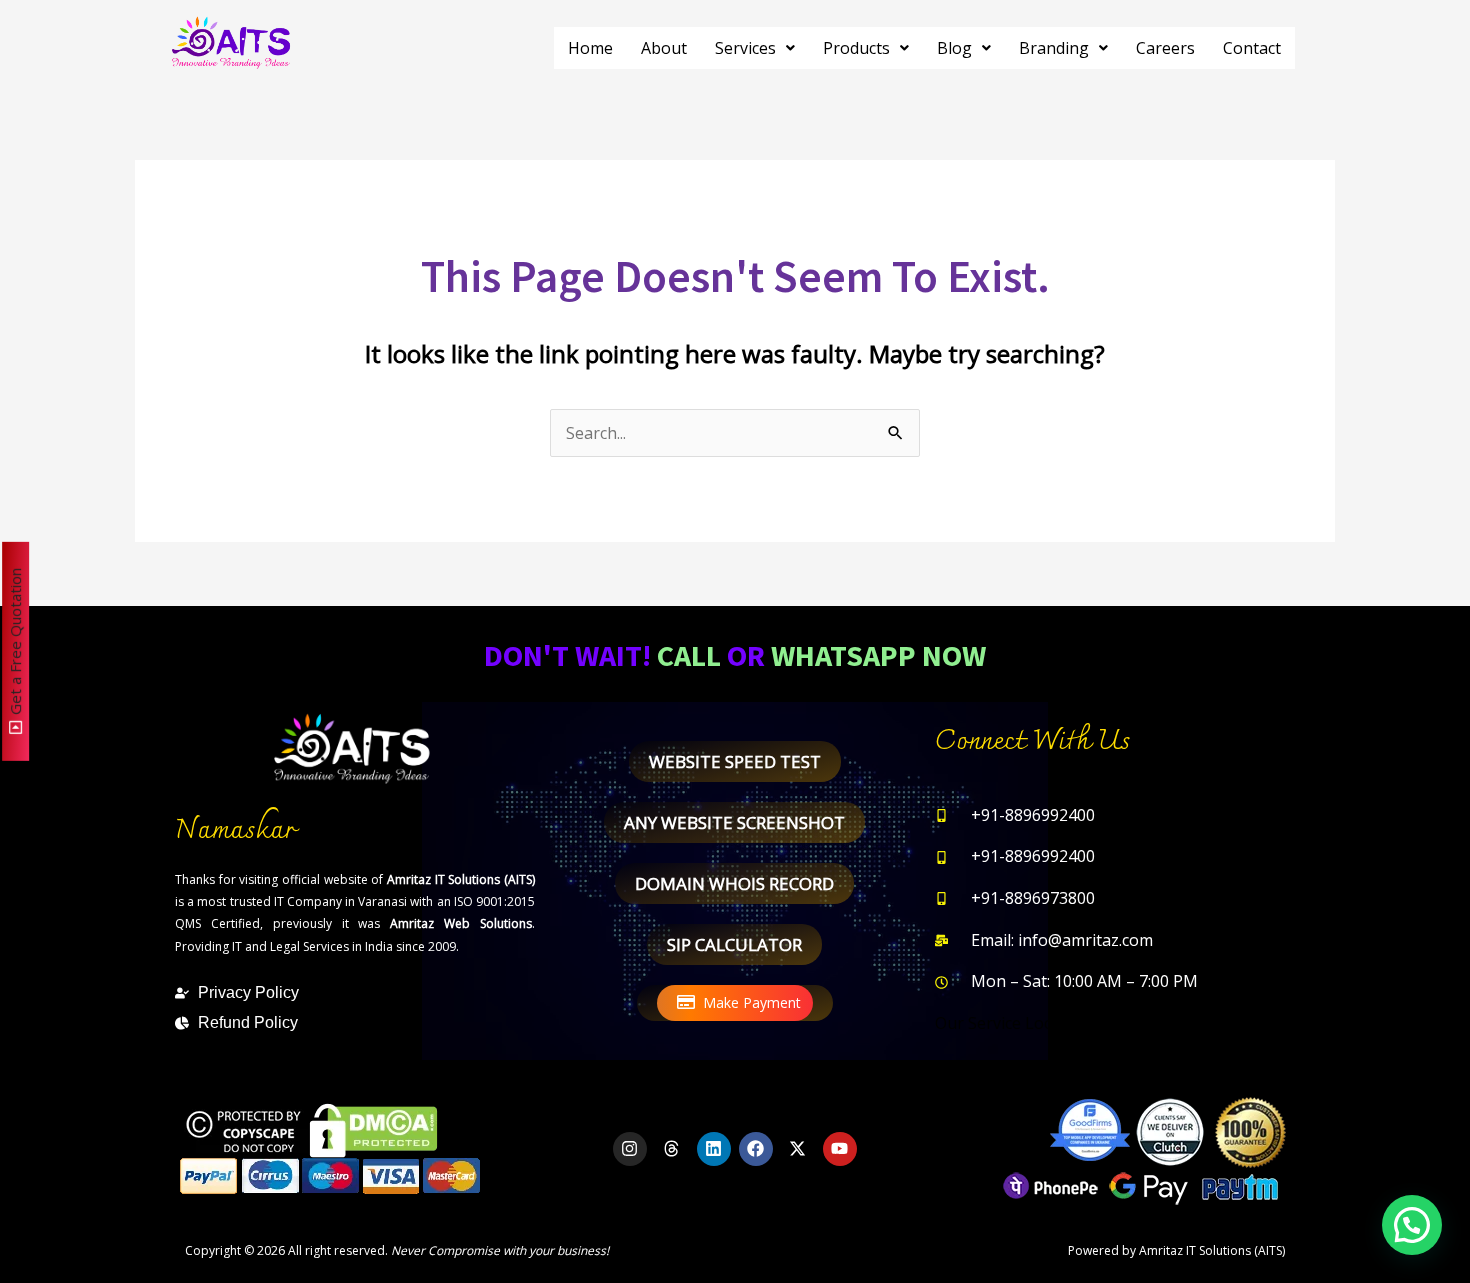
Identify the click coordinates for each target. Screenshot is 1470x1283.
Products (856, 48)
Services (745, 48)
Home (590, 48)
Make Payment (752, 1002)
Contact (1252, 48)
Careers (1165, 48)
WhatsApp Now (878, 655)
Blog (954, 48)
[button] (755, 48)
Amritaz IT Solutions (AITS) (1212, 1250)
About (664, 48)
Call (689, 655)
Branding (1054, 48)
